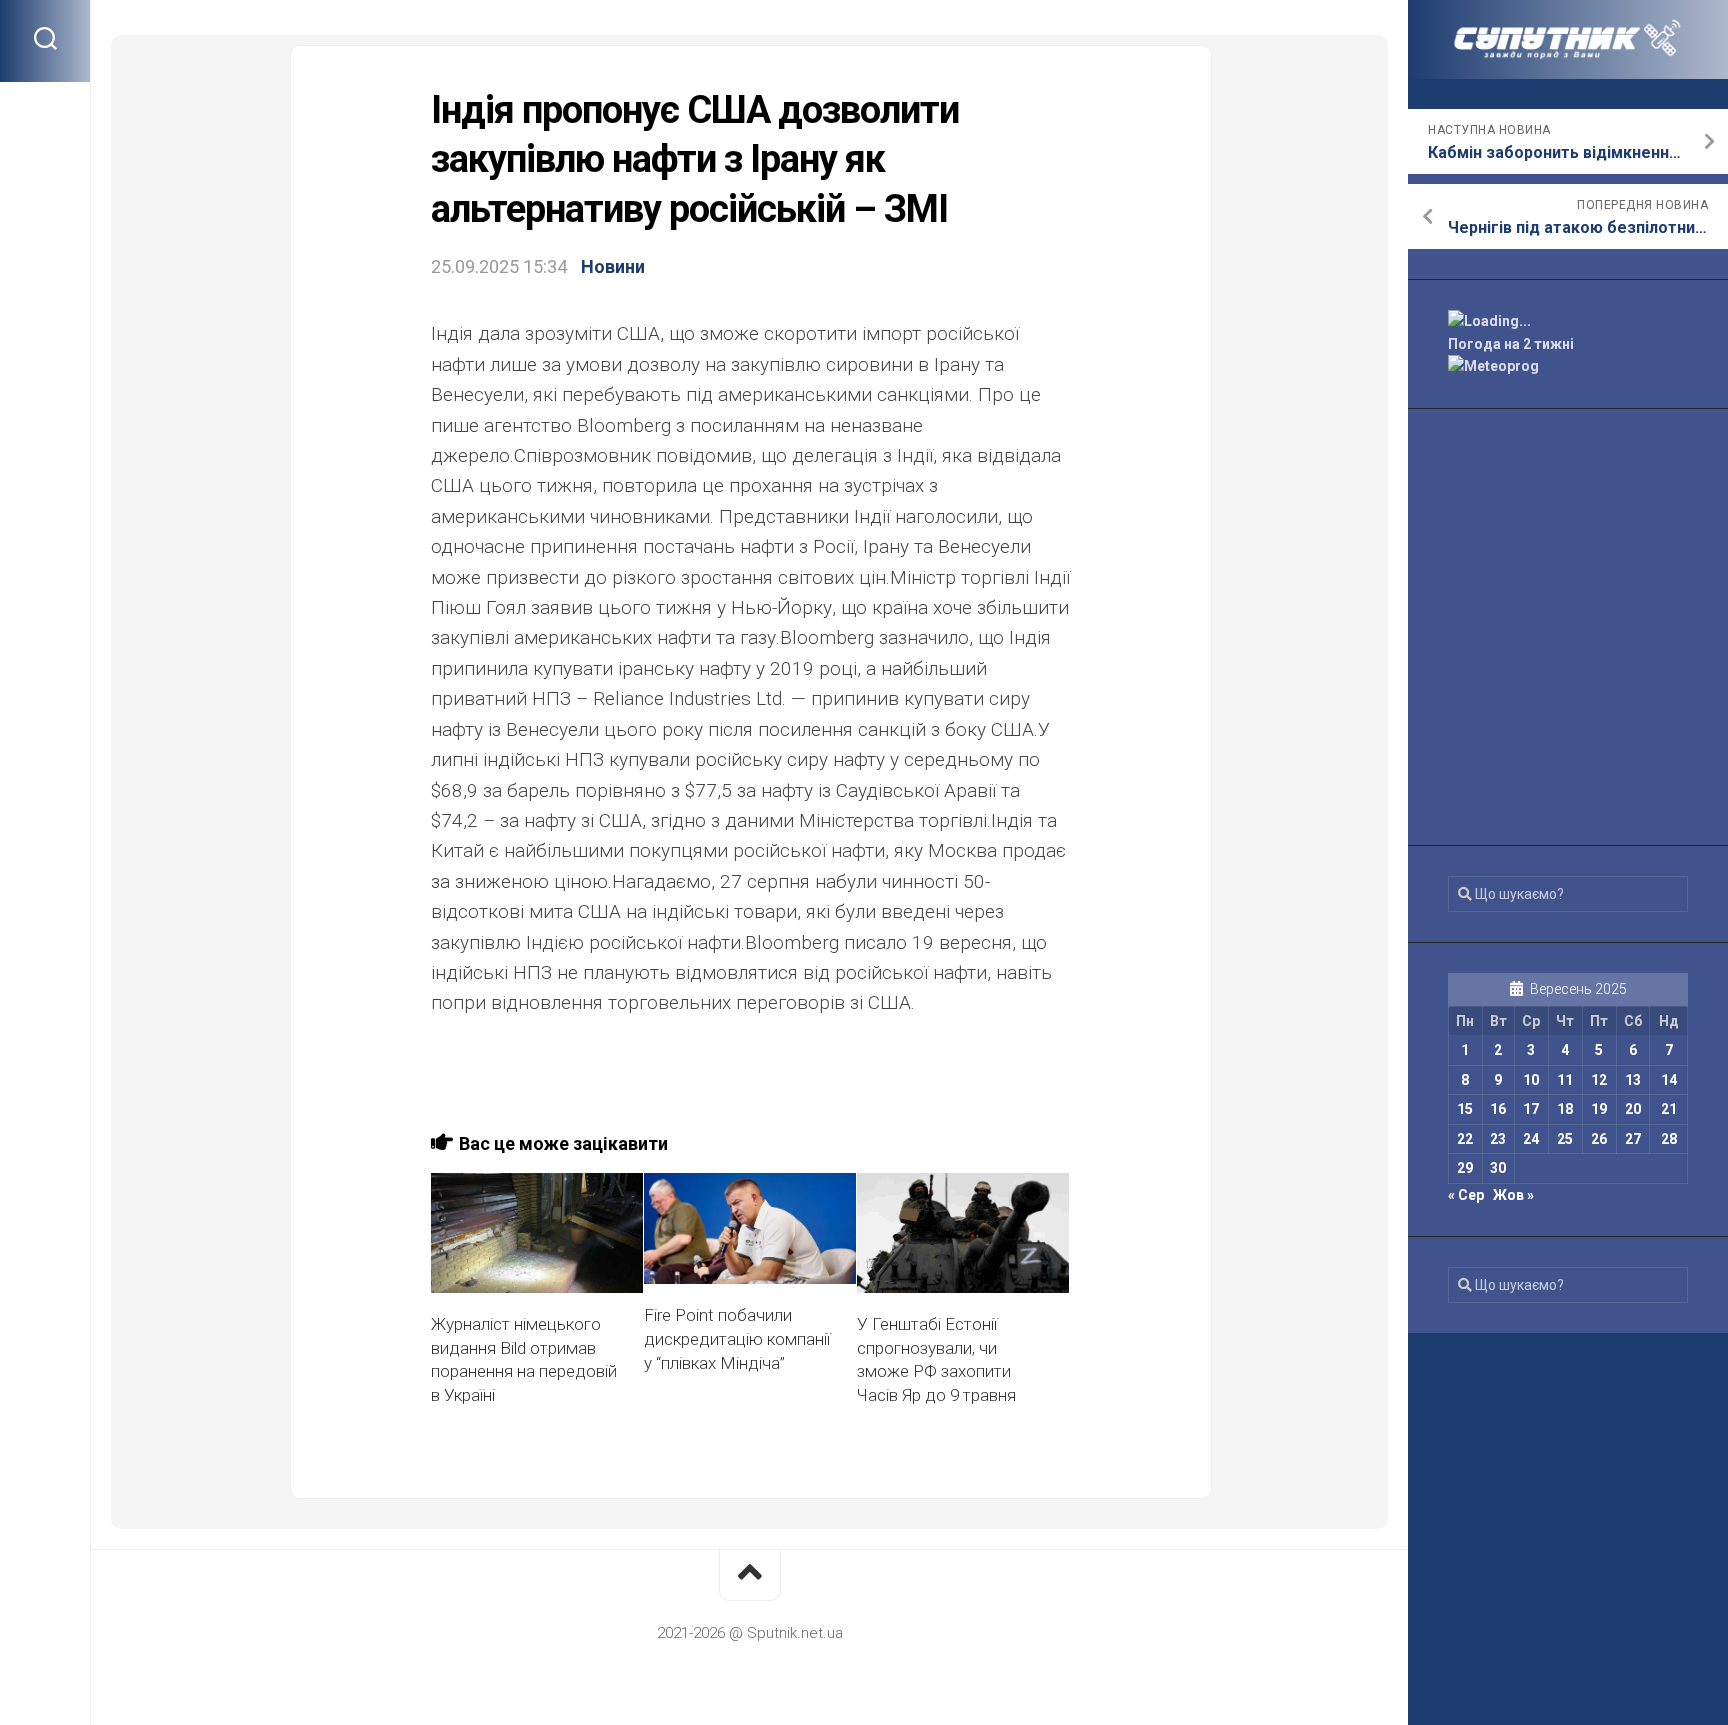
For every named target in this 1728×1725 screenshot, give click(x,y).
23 (1498, 1139)
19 (1599, 1109)
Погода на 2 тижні (1511, 344)
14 (1669, 1080)
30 (1498, 1168)
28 (1669, 1139)
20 (1633, 1109)
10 (1531, 1080)
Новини (613, 266)
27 (1633, 1139)
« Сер (1466, 1195)
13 (1633, 1080)
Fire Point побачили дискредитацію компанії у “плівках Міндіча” (737, 1339)
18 (1565, 1109)
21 (1669, 1109)
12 (1599, 1080)
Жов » (1513, 1195)
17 (1531, 1109)
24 (1531, 1139)
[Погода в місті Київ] (1568, 321)
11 (1565, 1080)
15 (1465, 1109)
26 (1599, 1139)
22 (1465, 1139)
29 (1465, 1168)
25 (1565, 1139)
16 (1498, 1109)
